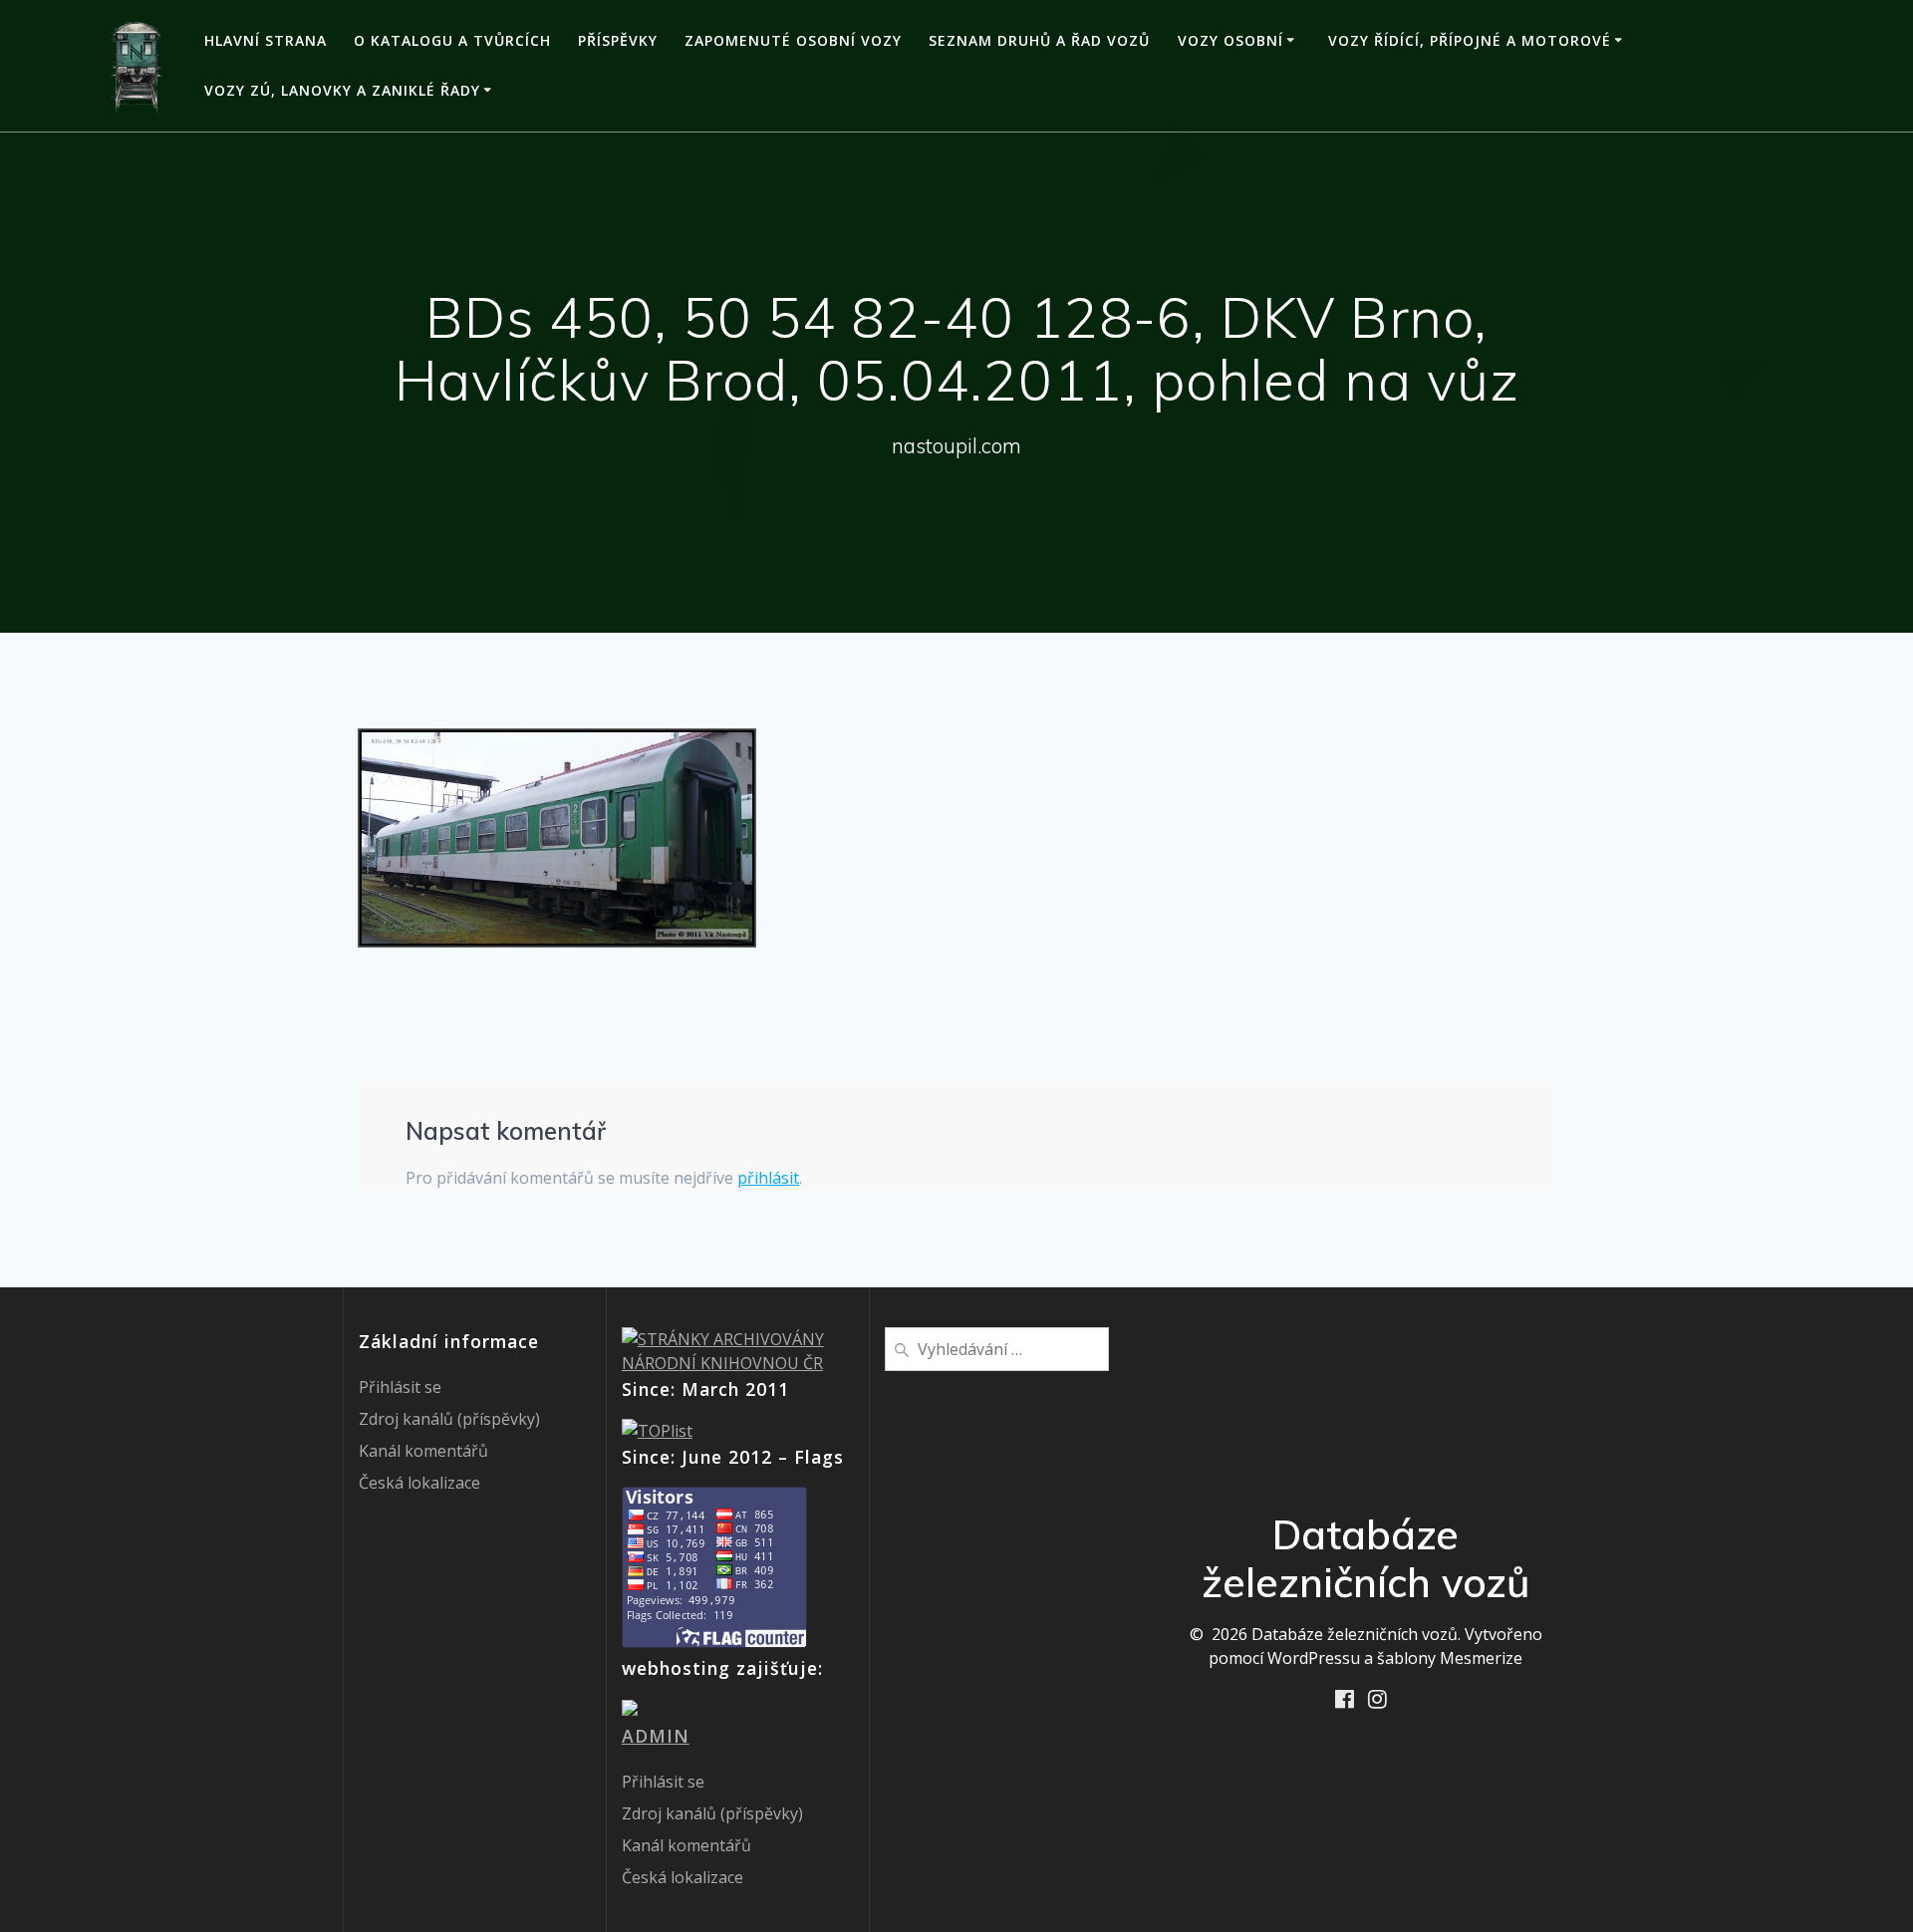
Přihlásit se (400, 1387)
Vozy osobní (1230, 40)
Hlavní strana (266, 40)
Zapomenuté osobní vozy (793, 40)
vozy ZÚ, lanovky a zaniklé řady (342, 90)
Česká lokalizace (419, 1483)
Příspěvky (618, 40)
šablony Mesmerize (1450, 1658)
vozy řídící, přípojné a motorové (1470, 40)
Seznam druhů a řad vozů (1039, 40)
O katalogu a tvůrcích (452, 40)
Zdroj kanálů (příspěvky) (449, 1419)
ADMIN (656, 1736)
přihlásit (768, 1178)
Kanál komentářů (423, 1451)
